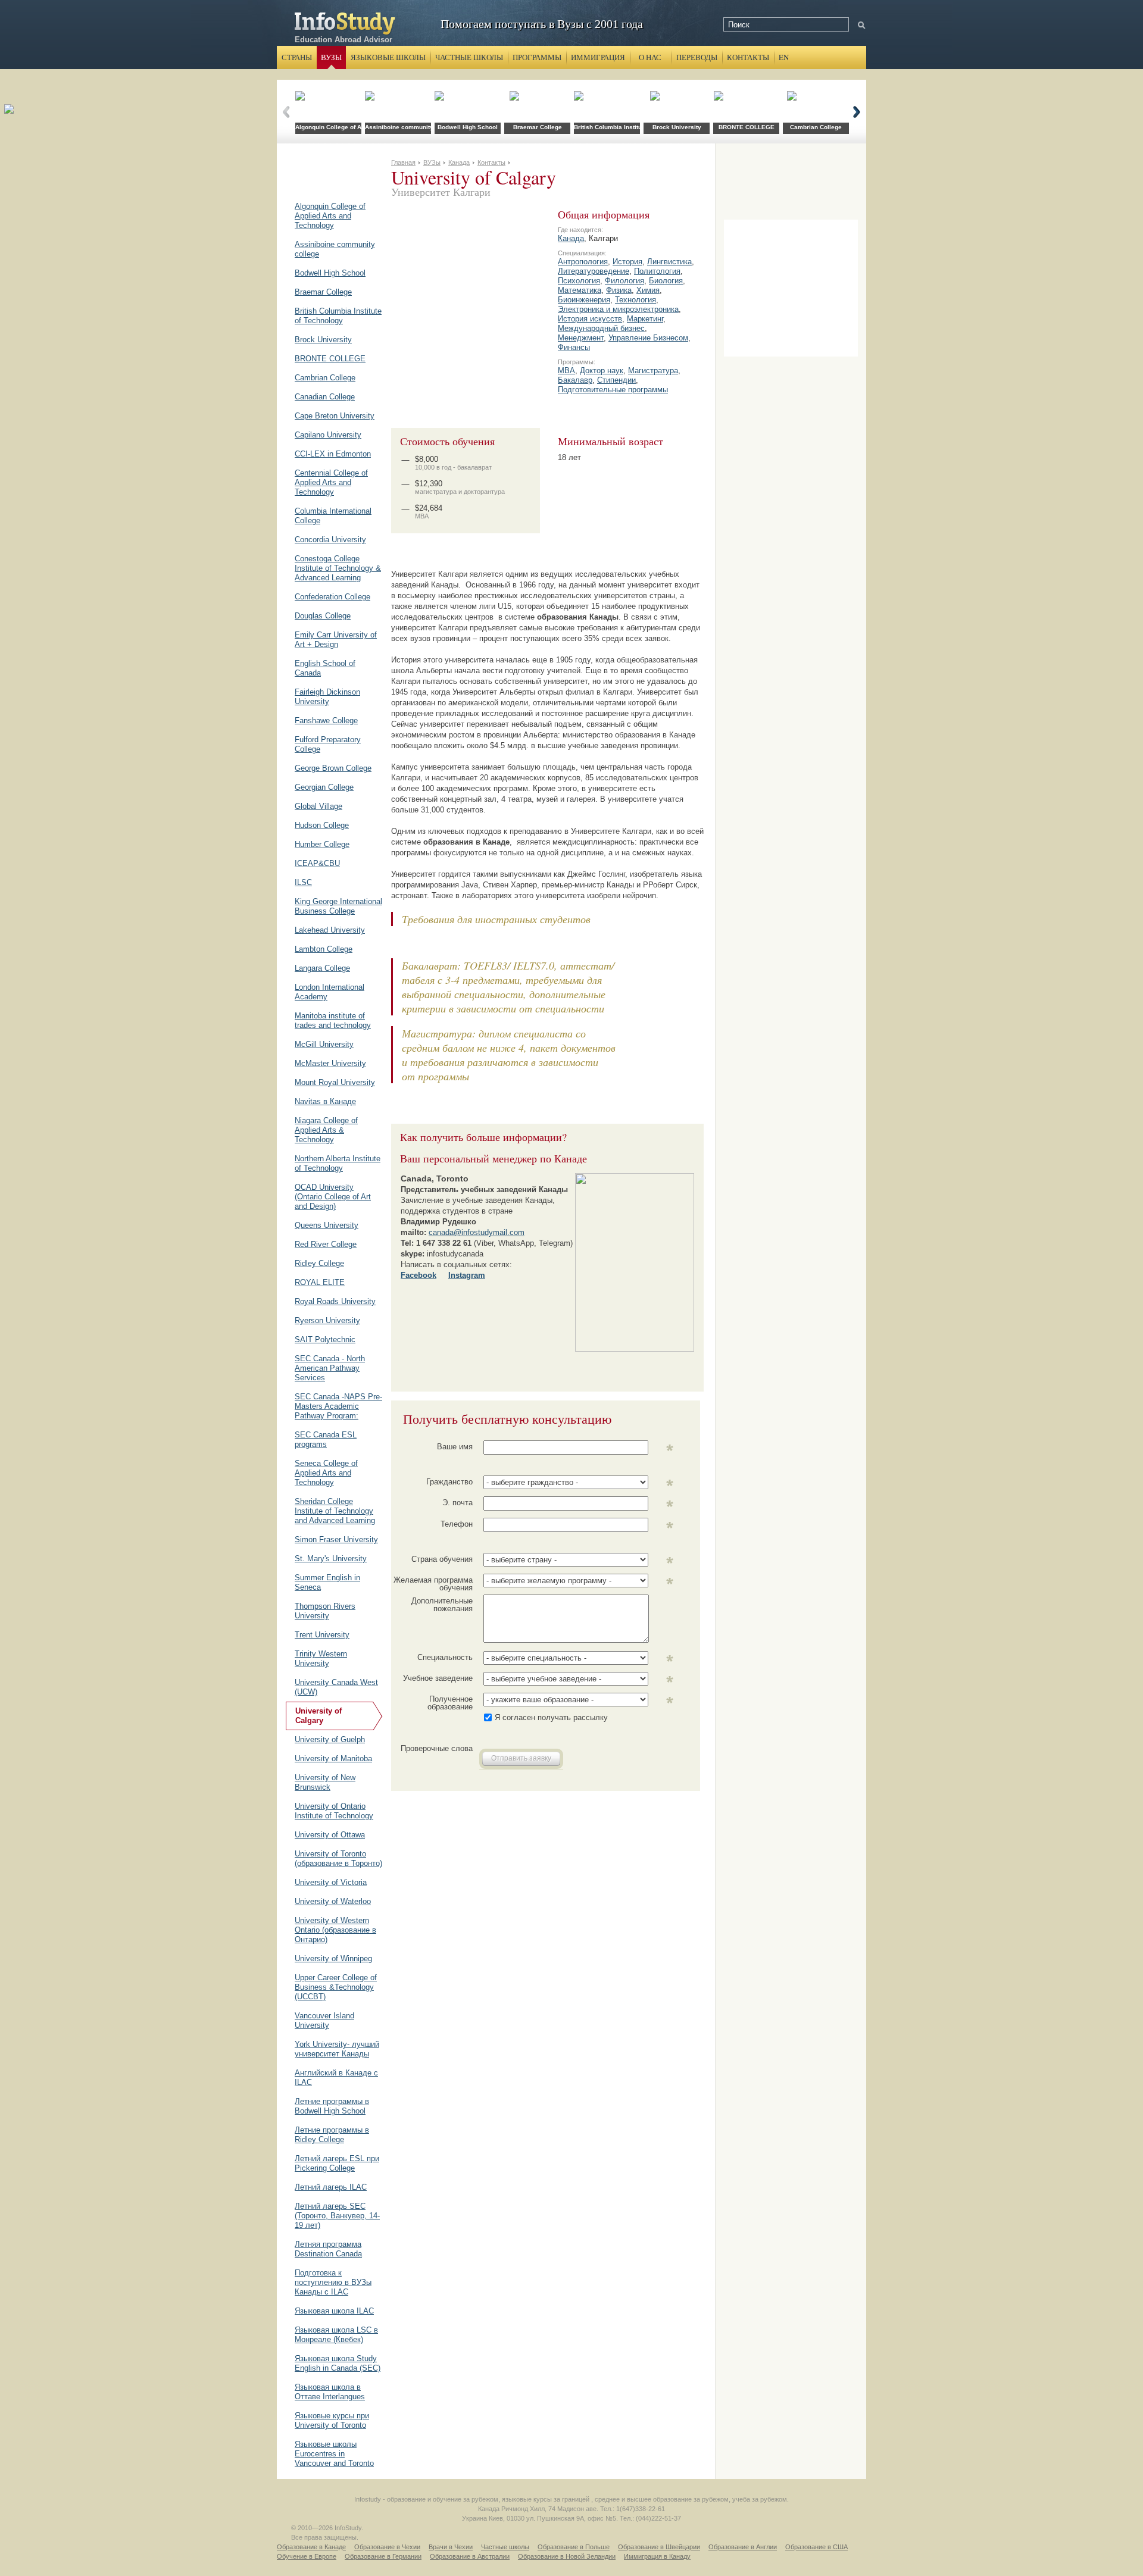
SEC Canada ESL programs (326, 1439)
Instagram (467, 1275)
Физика (619, 290)
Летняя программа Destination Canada (328, 2249)
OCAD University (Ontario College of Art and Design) (333, 1197)
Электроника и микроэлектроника (618, 309)
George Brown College (333, 768)
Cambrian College (325, 378)
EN (784, 57)
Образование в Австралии (470, 2556)
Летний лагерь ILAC (331, 2187)
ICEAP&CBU (317, 863)
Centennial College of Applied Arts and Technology (331, 482)
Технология (635, 300)
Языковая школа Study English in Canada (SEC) (338, 2363)
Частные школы (469, 57)
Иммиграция (598, 57)
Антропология (583, 262)
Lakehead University (330, 930)
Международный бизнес (601, 328)
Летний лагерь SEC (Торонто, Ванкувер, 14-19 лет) (337, 2216)
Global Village (318, 806)
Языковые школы (388, 57)
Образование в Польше (574, 2547)
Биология (666, 281)
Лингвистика (669, 262)
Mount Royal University (335, 1082)
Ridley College (319, 1263)
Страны (297, 57)
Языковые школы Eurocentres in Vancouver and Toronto (334, 2454)
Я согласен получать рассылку (551, 1717)
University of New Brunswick (325, 1782)
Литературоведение (594, 271)
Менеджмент (581, 338)
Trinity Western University (321, 1659)
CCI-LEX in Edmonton (333, 454)
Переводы (697, 57)
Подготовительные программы (613, 390)
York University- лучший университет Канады (337, 2049)
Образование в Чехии (387, 2547)
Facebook (419, 1275)
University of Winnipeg (333, 1958)
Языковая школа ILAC (334, 2311)
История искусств (590, 319)
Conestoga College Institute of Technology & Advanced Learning (338, 568)
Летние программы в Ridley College (332, 2135)
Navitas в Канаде (325, 1101)
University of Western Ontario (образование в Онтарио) (335, 1930)
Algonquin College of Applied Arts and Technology (330, 216)
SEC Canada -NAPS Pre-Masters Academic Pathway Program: (338, 1406)
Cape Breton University (335, 416)
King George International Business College (338, 906)
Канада (571, 238)
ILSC (303, 882)
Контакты (748, 57)
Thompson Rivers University (325, 1611)
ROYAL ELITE (320, 1282)
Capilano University (328, 435)
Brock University (323, 340)
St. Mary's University (331, 1559)
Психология (579, 281)
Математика (580, 290)
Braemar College (323, 292)
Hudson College (322, 825)
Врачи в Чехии (451, 2547)
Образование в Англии (743, 2547)
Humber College (322, 844)
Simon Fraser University (336, 1539)
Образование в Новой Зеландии (567, 2556)
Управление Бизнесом (648, 338)
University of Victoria (331, 1882)
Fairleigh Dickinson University (327, 697)
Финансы (574, 347)
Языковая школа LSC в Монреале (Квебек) (336, 2335)
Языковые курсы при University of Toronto (332, 2420)
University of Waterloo (333, 1901)
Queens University (327, 1225)
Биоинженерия (584, 300)
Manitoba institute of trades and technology (333, 1020)
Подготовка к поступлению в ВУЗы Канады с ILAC (333, 2282)
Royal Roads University (335, 1301)
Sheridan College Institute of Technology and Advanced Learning (335, 1511)
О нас (650, 57)
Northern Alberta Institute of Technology (338, 1163)
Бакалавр (575, 380)
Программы (537, 57)
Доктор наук (602, 371)
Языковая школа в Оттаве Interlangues (330, 2392)
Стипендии (616, 380)
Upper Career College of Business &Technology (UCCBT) (336, 1987)
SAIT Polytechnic (325, 1339)
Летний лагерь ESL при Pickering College (337, 2163)
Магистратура (653, 371)
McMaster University (330, 1063)
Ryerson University (327, 1320)
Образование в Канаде (311, 2547)
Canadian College (325, 397)
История (627, 262)
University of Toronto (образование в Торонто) (338, 1858)
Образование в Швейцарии (659, 2547)
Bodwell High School (330, 273)
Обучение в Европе (307, 2556)
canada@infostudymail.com (477, 1232)
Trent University (322, 1635)
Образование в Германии (383, 2556)
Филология (624, 281)
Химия (648, 290)
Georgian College (324, 787)
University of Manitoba (333, 1759)
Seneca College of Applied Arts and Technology (326, 1473)
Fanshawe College (326, 720)
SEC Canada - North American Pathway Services (330, 1368)
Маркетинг (645, 319)
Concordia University (330, 540)
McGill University (324, 1044)
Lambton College (324, 949)
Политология (657, 271)
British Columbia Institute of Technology (338, 316)
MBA (566, 371)
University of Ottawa (330, 1835)
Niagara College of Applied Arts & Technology (326, 1130)
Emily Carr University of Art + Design (336, 640)
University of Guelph (330, 1739)
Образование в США (816, 2547)
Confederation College (332, 597)
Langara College (322, 968)
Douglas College (323, 616)
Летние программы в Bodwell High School (332, 2106)
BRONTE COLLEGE (330, 359)
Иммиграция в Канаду (657, 2556)
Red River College (326, 1244)
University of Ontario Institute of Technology (334, 1811)
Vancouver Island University (324, 2020)
